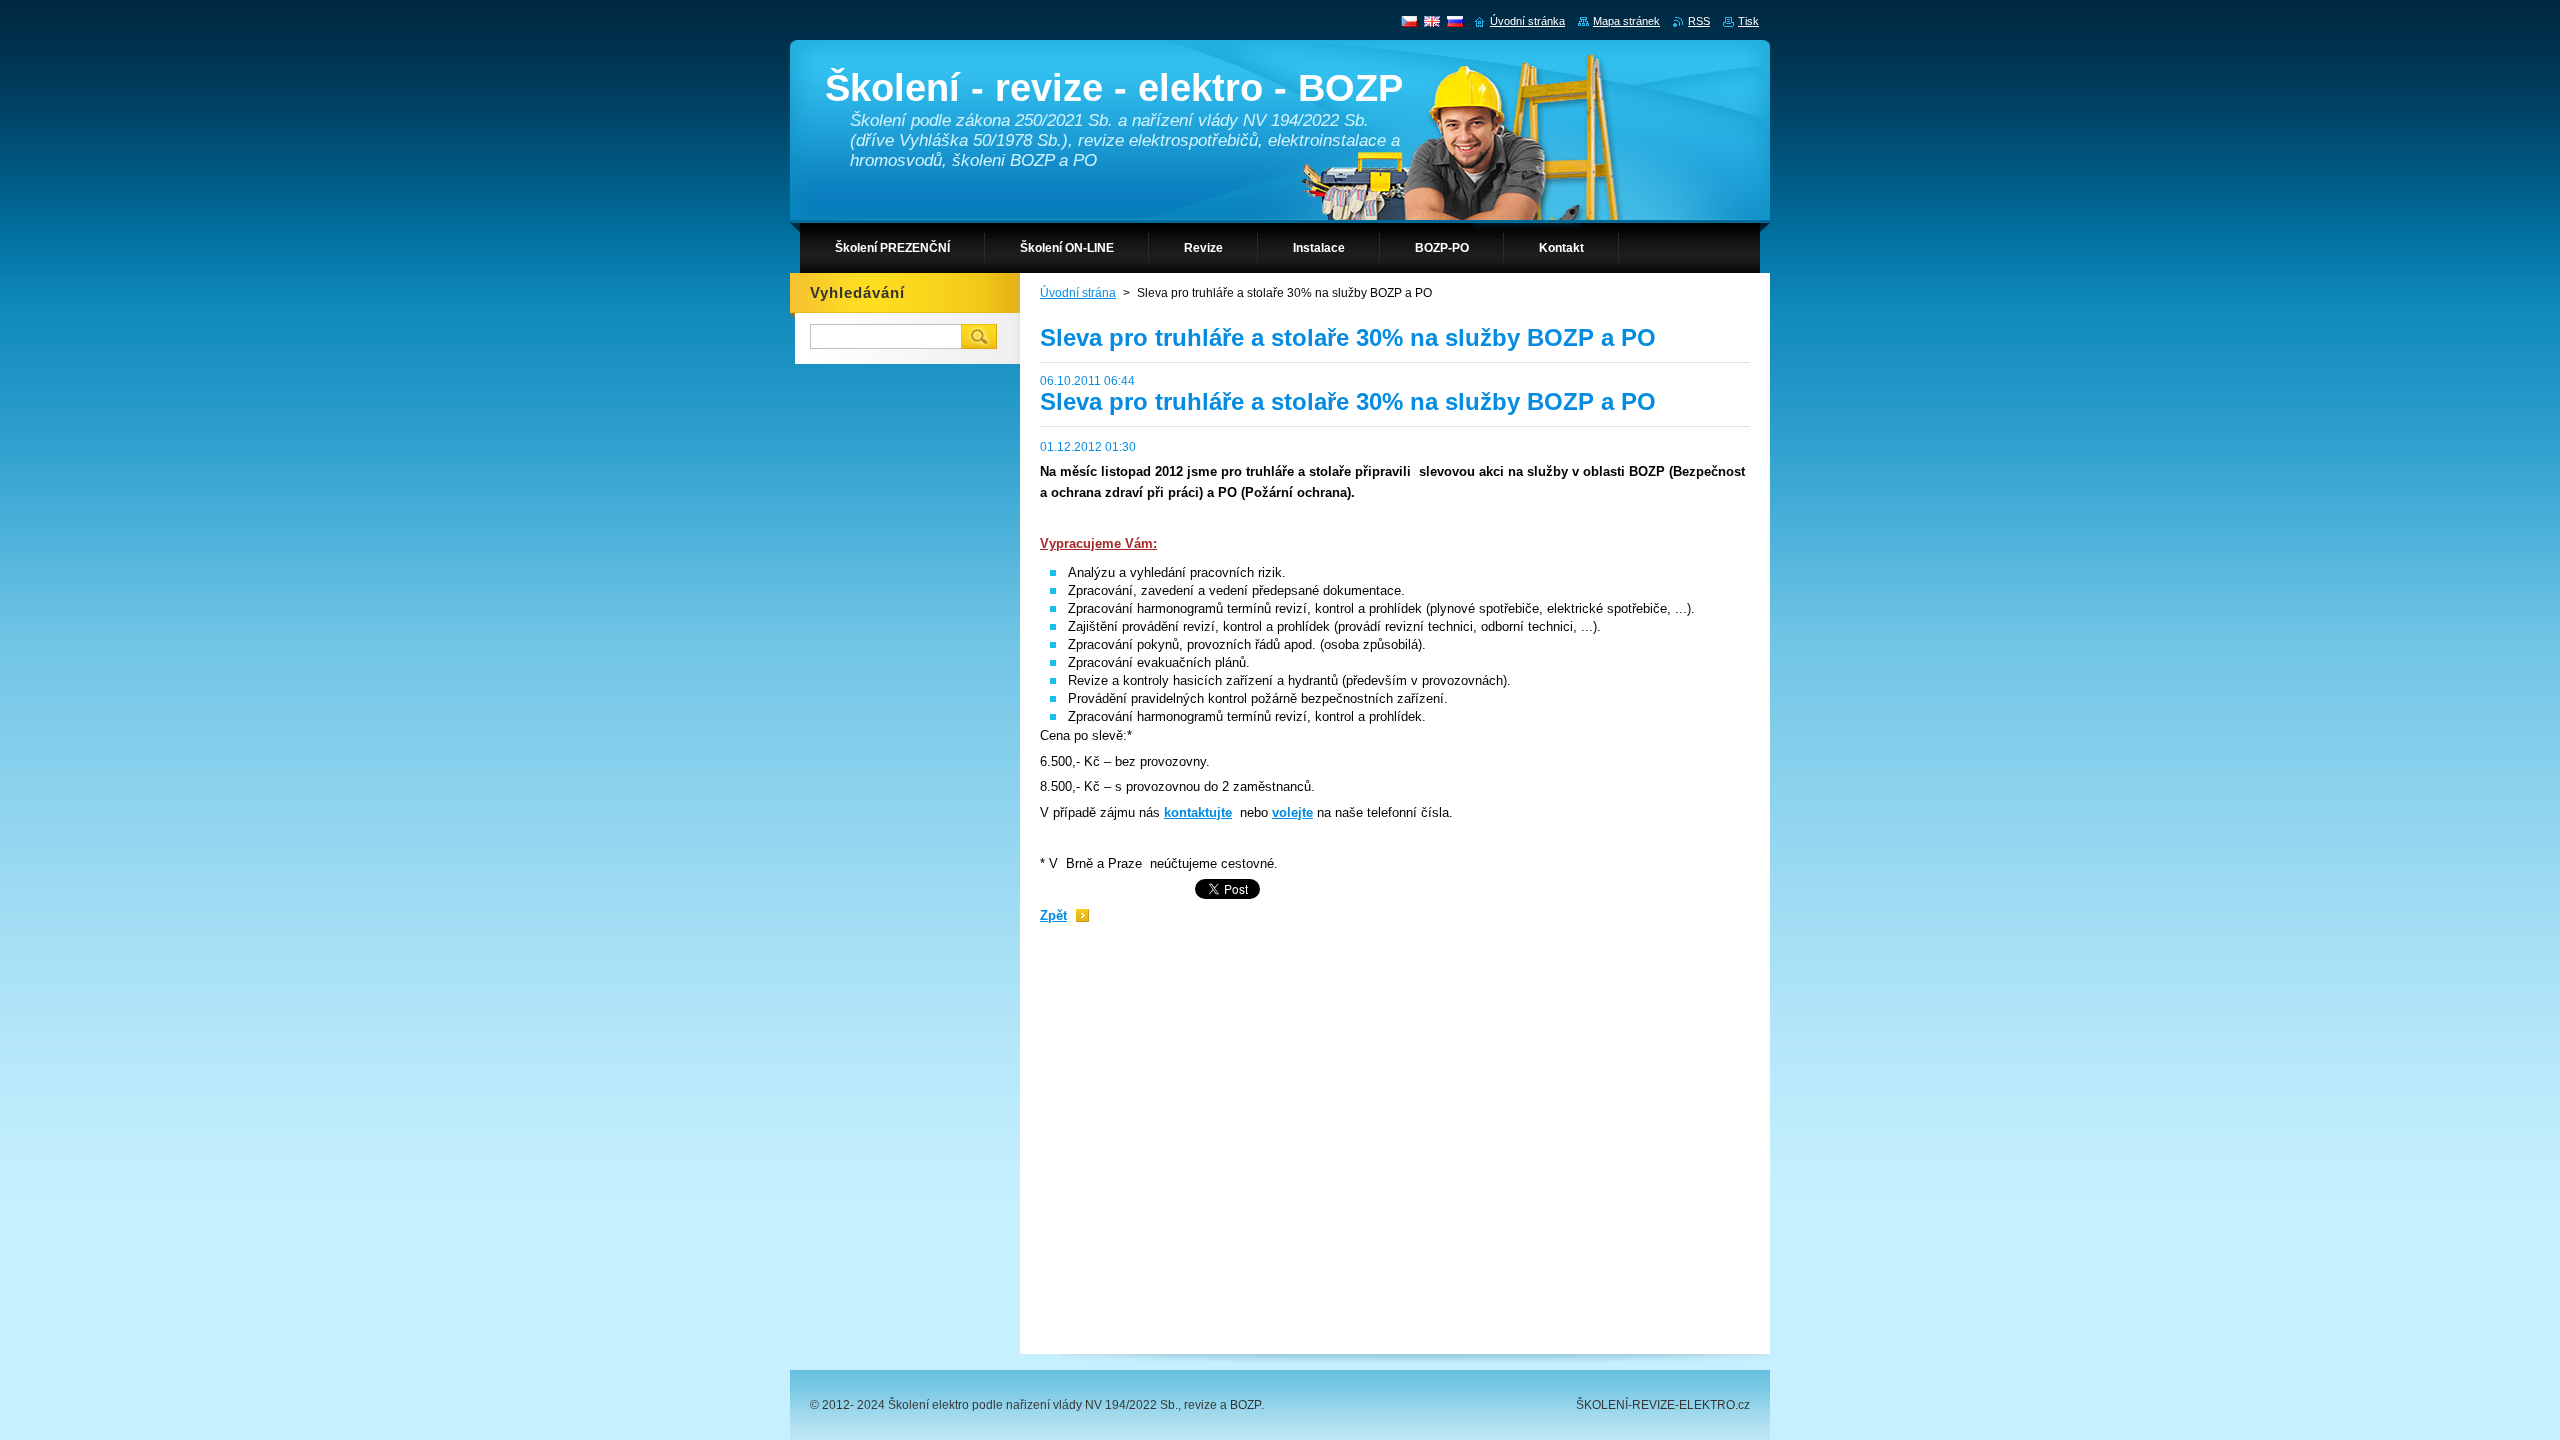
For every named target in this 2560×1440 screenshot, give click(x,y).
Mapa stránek (1626, 21)
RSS (1699, 21)
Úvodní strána (1078, 293)
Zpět (1053, 915)
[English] (1432, 21)
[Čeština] (1409, 21)
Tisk (1748, 21)
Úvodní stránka (1527, 21)
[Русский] (1455, 21)
